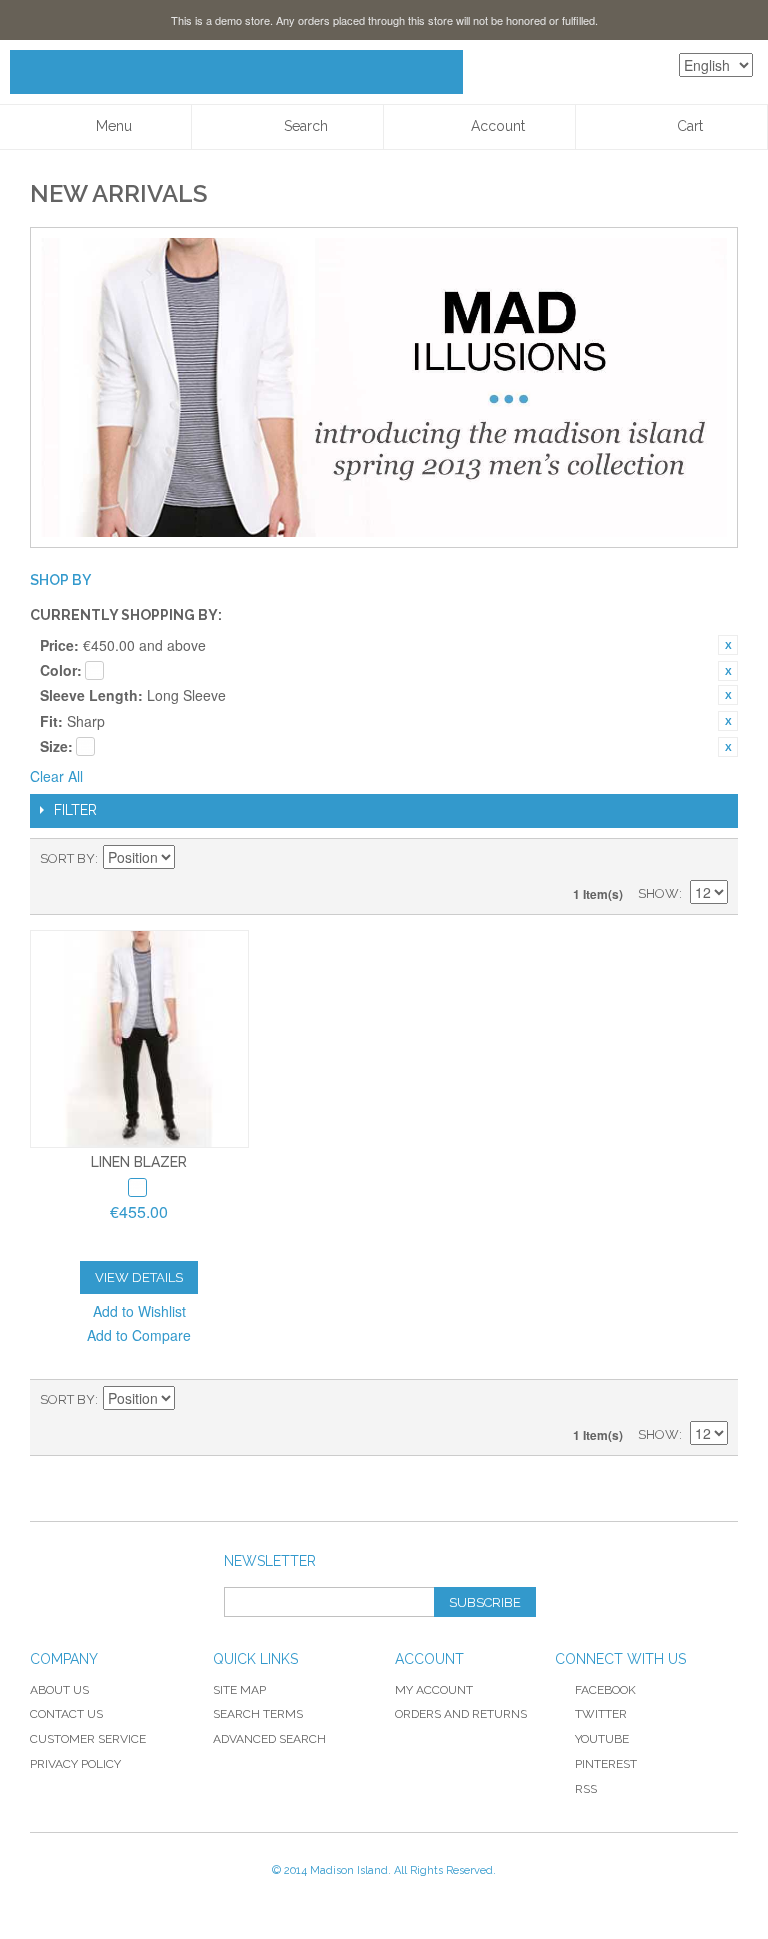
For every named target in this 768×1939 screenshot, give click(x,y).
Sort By (67, 858)
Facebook (605, 1690)
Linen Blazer (139, 1162)
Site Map (239, 1690)
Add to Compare (139, 1335)
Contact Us (66, 1714)
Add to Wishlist (139, 1311)
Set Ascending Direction (193, 859)
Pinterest (606, 1764)
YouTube (602, 1739)
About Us (59, 1690)
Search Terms (258, 1714)
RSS (586, 1789)
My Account (434, 1690)
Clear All (56, 776)
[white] (137, 1187)
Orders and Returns (461, 1714)
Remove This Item (728, 645)
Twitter (601, 1714)
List (713, 859)
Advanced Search (269, 1739)
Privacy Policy (75, 1764)
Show (658, 893)
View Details (139, 1277)
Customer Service (88, 1739)
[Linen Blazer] (139, 1039)
